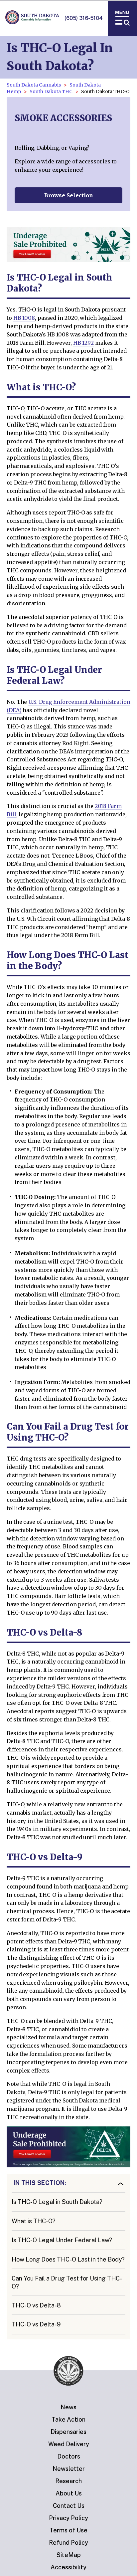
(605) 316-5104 (84, 18)
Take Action (68, 2419)
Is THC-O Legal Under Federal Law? (62, 2240)
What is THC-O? (34, 2221)
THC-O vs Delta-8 (36, 2305)
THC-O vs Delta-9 (36, 2324)
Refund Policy (68, 2543)
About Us (69, 2493)
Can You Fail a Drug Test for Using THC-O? (67, 2282)
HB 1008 (24, 318)
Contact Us (69, 2506)
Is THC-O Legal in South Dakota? (57, 2202)
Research (68, 2481)
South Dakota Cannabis (34, 85)
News (68, 2407)
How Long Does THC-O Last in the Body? (68, 2259)
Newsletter (69, 2469)
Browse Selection (69, 195)
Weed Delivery (69, 2444)
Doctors (69, 2456)
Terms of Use (68, 2530)
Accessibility (68, 2567)
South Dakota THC (51, 92)
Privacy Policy (68, 2518)
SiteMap (69, 2555)
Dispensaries (68, 2432)
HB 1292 (83, 343)
